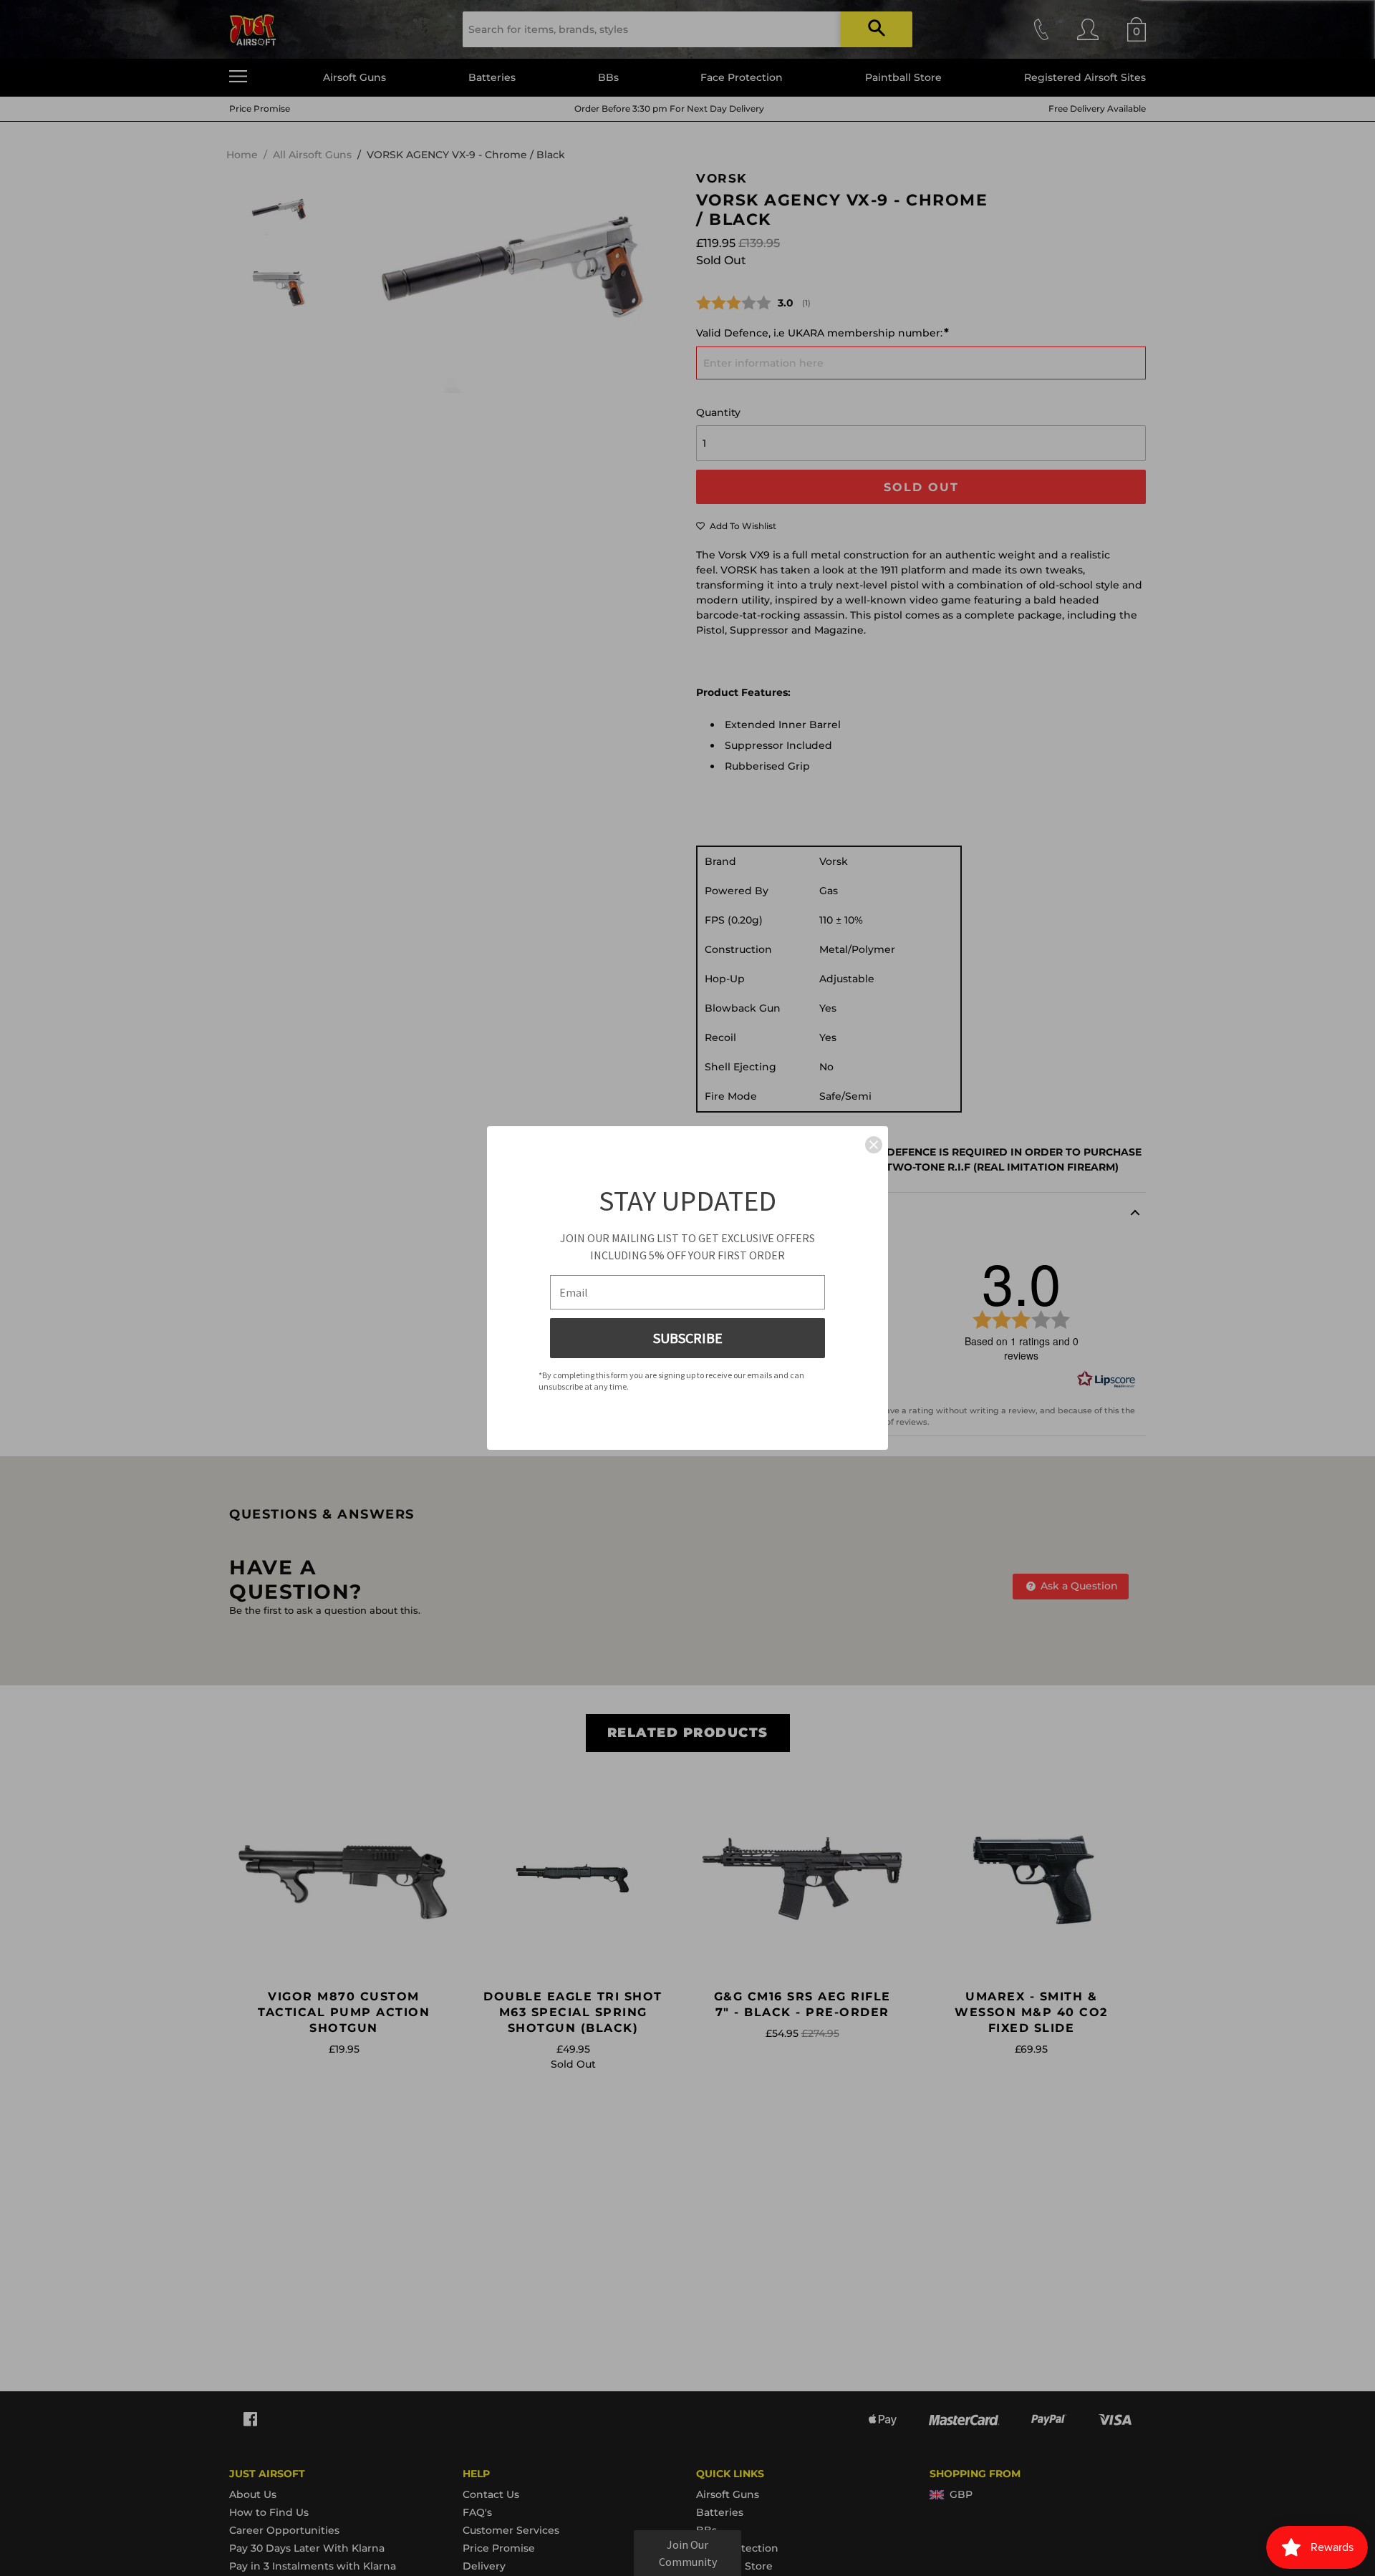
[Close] (874, 1145)
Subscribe (688, 1338)
